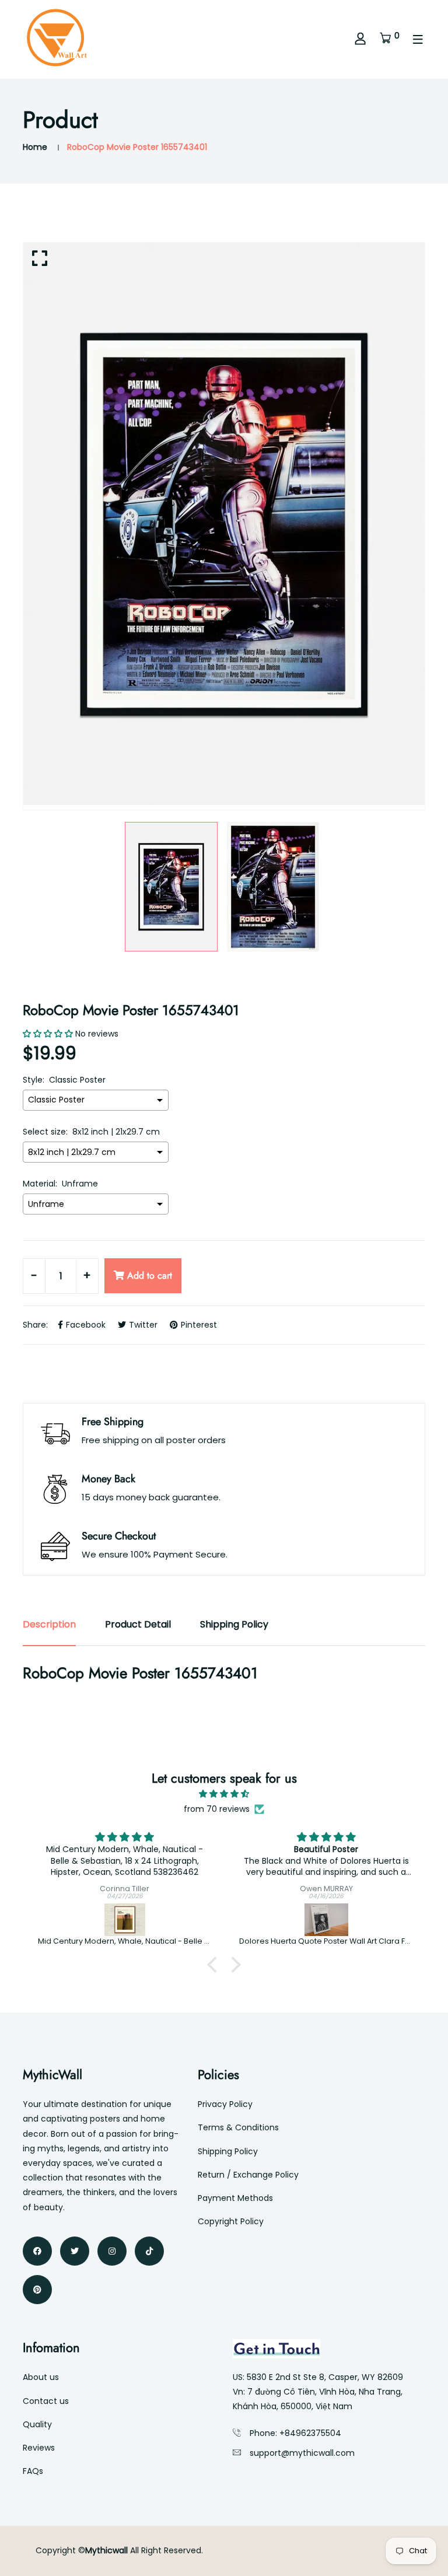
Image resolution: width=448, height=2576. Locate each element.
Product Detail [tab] (138, 1624)
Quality (37, 2424)
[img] (224, 1794)
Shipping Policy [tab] (234, 1624)
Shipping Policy (228, 2151)
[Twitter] (75, 2251)
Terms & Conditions (238, 2127)
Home (35, 147)
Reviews (39, 2448)
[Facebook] (37, 2251)
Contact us (46, 2401)
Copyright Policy (231, 2221)
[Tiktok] (149, 2251)
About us (41, 2377)
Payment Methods (235, 2198)
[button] (215, 1965)
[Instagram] (112, 2251)
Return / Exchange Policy (248, 2175)
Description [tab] (49, 1624)
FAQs (33, 2471)
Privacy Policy (225, 2104)
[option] (224, 524)
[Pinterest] (37, 2290)
